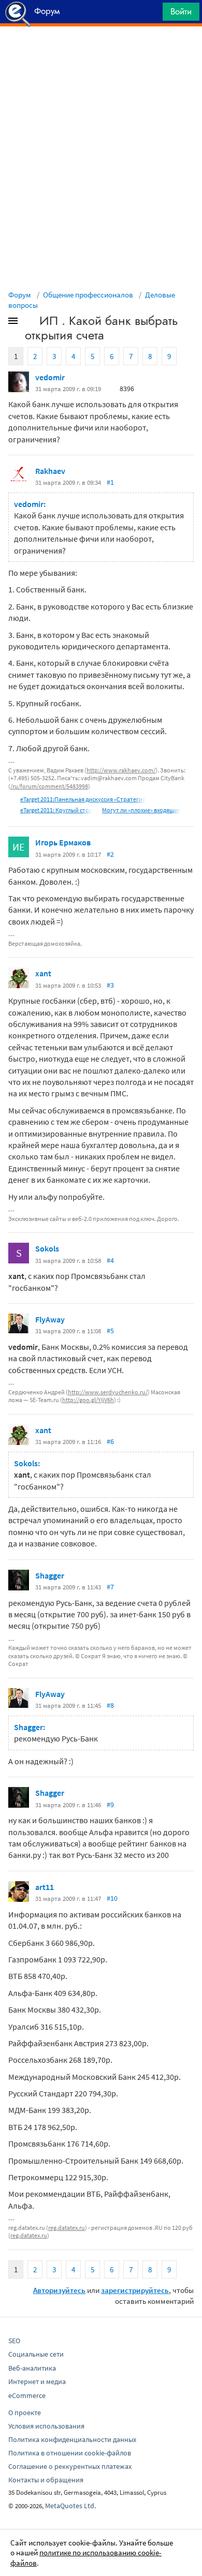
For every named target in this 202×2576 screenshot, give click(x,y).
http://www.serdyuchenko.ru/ (108, 1392)
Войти (181, 11)
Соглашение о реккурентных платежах (70, 2466)
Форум (20, 295)
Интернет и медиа (37, 2381)
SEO (14, 2341)
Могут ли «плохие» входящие (141, 810)
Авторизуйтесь (59, 2290)
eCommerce (27, 2395)
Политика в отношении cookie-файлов (70, 2453)
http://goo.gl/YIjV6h (88, 1400)
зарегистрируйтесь (135, 2290)
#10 (112, 1898)
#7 (110, 1587)
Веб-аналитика (32, 2368)
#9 (110, 1805)
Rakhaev (50, 471)
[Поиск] (151, 14)
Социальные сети (36, 2354)
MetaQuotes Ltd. (70, 2506)
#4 (110, 1260)
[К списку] (30, 323)
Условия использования (46, 2426)
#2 (110, 854)
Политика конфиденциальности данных (72, 2439)
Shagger (50, 1575)
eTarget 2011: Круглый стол (56, 810)
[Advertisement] (101, 52)
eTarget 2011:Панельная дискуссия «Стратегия (83, 799)
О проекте (25, 2413)
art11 (45, 1887)
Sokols (47, 1248)
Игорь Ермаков (63, 842)
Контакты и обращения (46, 2480)
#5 (110, 1331)
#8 (110, 1705)
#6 (110, 1441)
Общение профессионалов (88, 295)
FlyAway (50, 1319)
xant (43, 973)
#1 (110, 482)
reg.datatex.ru (67, 2228)
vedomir (50, 377)
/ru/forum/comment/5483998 (49, 786)
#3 (110, 985)
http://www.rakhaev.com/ (121, 770)
